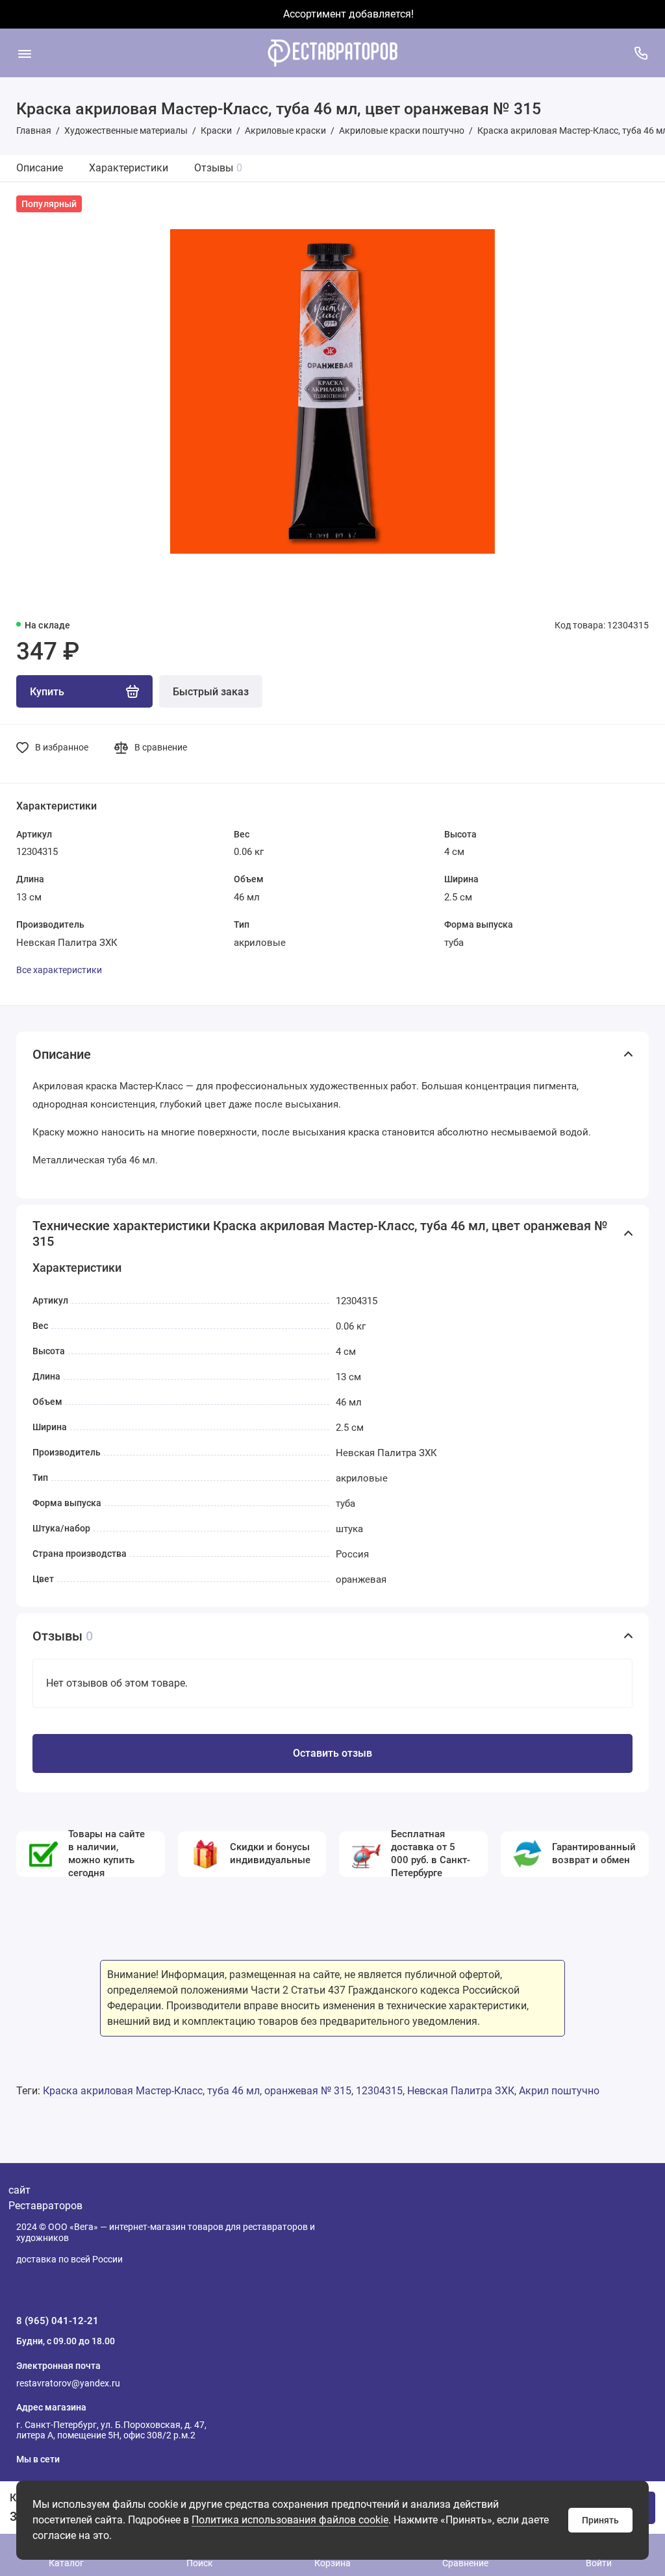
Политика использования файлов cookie (290, 2520)
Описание (40, 168)
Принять (600, 2520)
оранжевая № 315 (308, 2091)
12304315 (379, 2091)
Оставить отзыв (332, 1753)
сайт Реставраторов (45, 2198)
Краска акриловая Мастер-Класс (123, 2091)
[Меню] (24, 53)
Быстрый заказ (211, 692)
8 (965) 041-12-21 (57, 2321)
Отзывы (218, 168)
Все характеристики (59, 970)
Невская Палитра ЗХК (461, 2091)
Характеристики (129, 168)
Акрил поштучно (559, 2091)
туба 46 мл (233, 2091)
